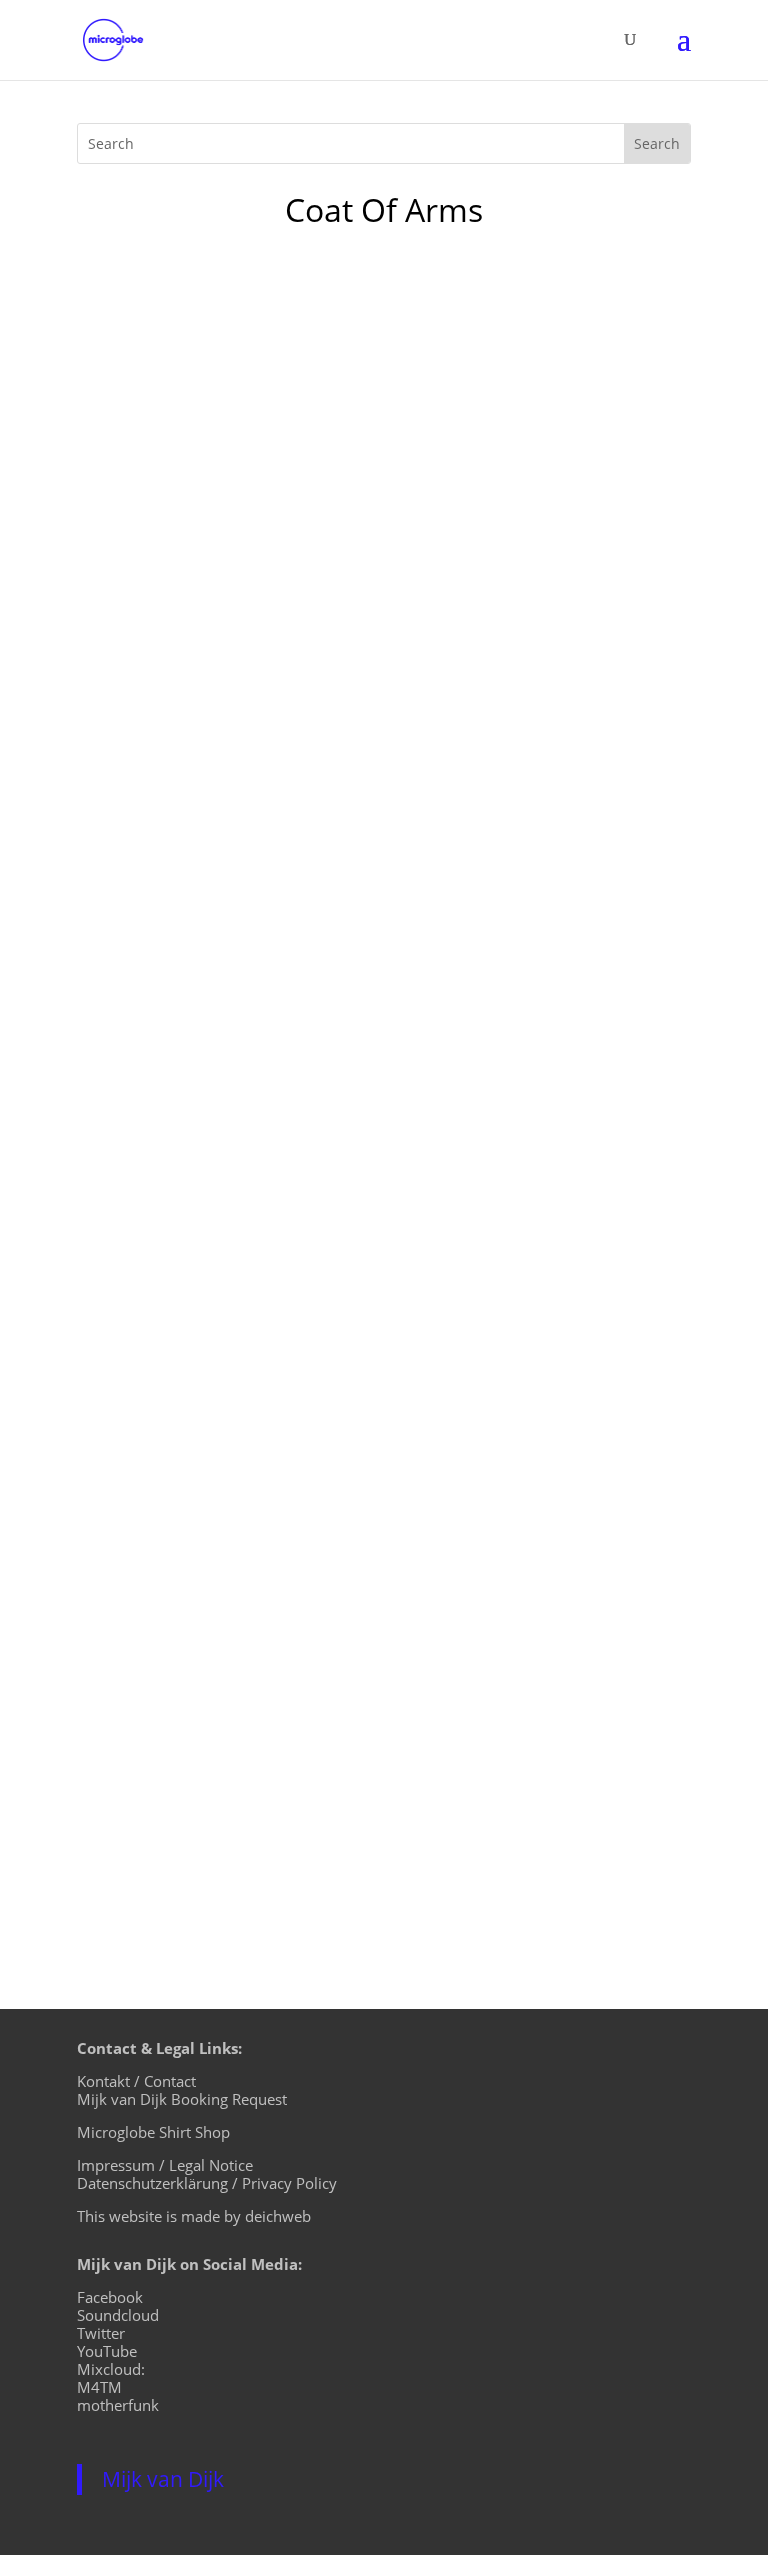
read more (137, 1143)
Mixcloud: (111, 2369)
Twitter (101, 2333)
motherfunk (118, 2405)
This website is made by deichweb (194, 2216)
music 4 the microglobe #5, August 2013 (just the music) (370, 983)
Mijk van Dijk (163, 2479)
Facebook (110, 2297)
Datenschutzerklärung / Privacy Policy (207, 2183)
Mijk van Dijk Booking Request (182, 2099)
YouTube (107, 2351)
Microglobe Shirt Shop (153, 2132)
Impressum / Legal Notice (165, 2165)
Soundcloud (118, 2315)
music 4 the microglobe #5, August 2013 (293, 1694)
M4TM (99, 2387)
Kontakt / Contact (136, 2081)
